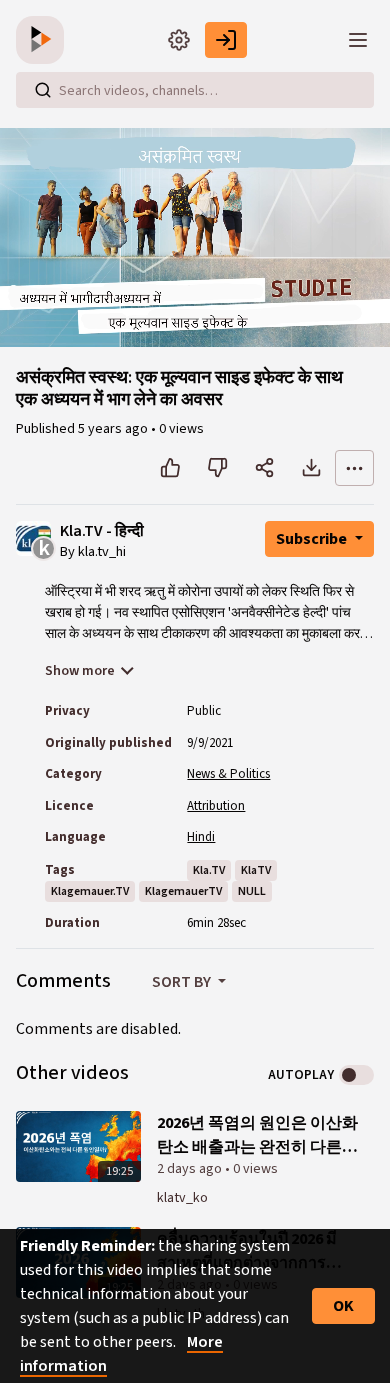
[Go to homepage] (44, 40)
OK (343, 1306)
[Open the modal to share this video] (264, 468)
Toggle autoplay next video (356, 1075)
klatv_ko (182, 1198)
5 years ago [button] (114, 429)
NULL (252, 891)
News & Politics (228, 774)
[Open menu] (358, 40)
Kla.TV (209, 870)
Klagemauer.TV (90, 891)
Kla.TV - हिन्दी (102, 531)
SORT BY (183, 982)
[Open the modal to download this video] (311, 468)
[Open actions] (354, 468)
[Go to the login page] (226, 40)
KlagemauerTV (183, 891)
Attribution (216, 806)
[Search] (43, 90)
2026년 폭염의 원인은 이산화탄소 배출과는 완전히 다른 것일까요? (257, 1135)
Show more (80, 671)
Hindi (201, 837)
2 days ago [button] (191, 1169)
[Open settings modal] (179, 40)
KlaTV (256, 870)
